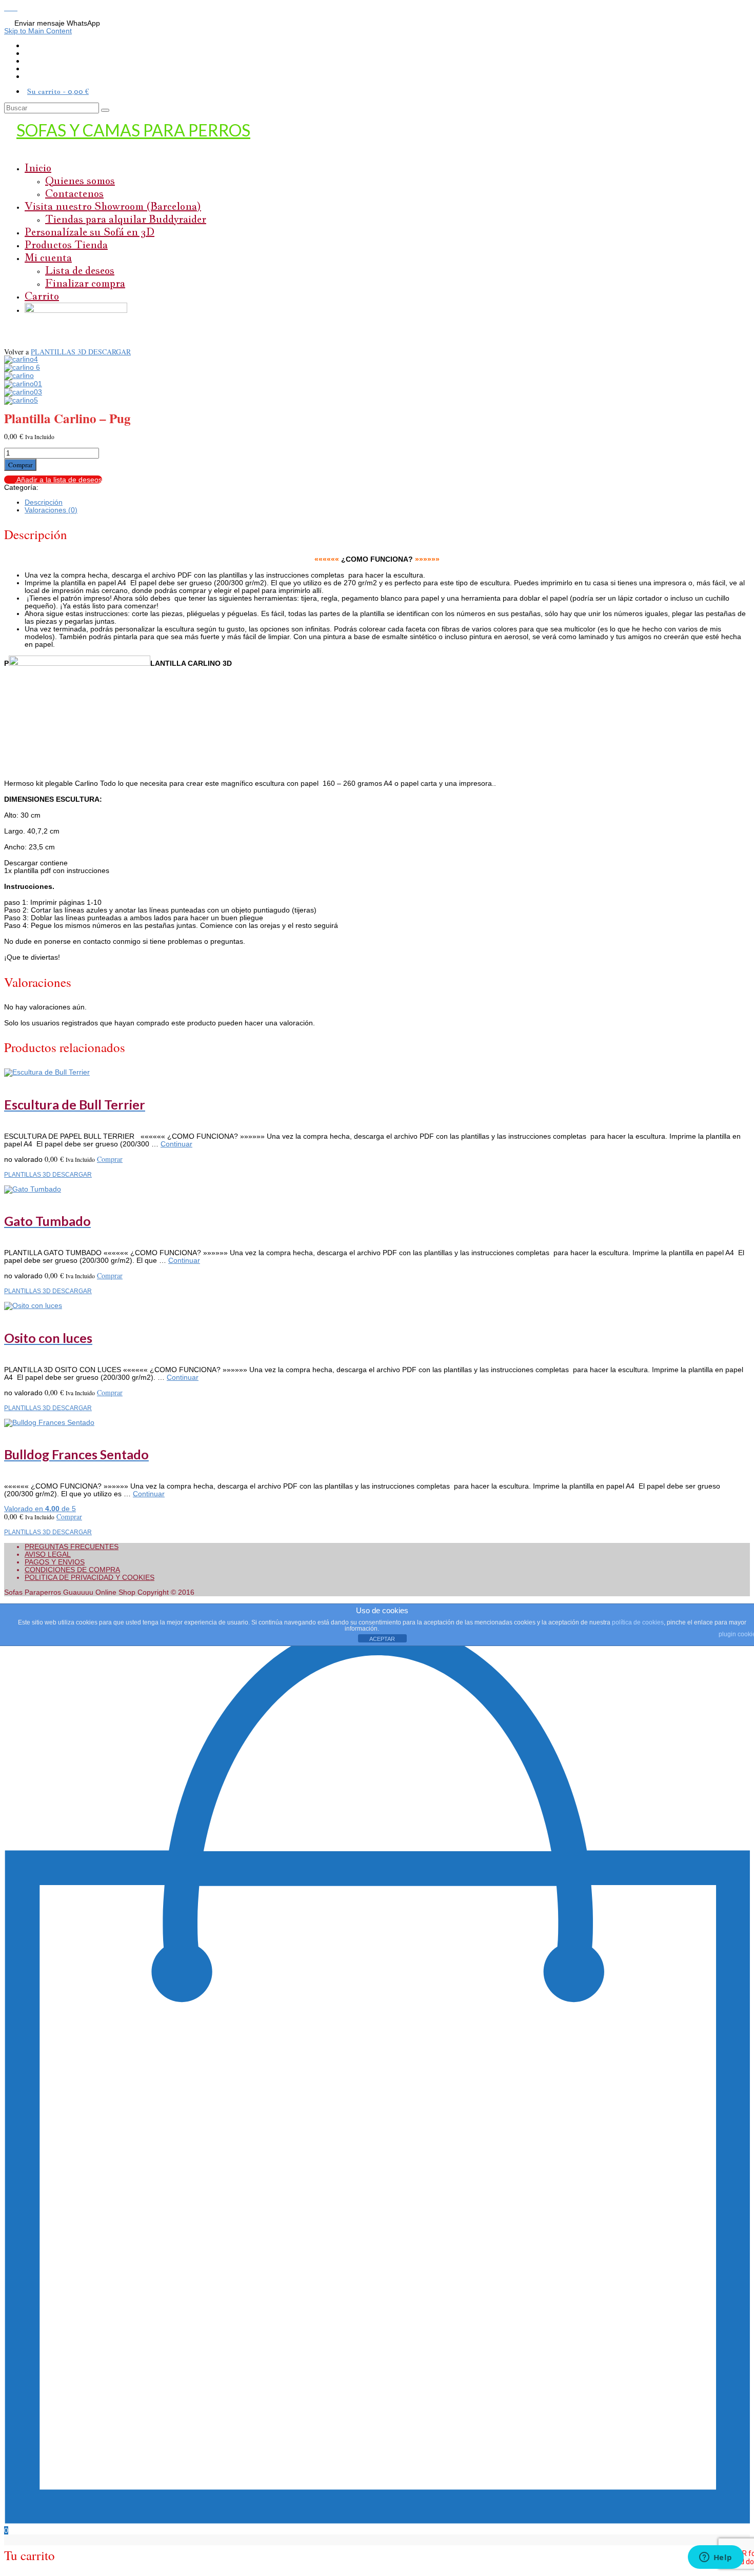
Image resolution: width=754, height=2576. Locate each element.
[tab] (387, 502)
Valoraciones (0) (51, 510)
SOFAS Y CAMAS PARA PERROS (133, 130)
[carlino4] (21, 359)
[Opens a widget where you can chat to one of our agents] (716, 2558)
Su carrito (58, 91)
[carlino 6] (22, 367)
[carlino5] (21, 400)
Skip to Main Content (38, 31)
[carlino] (19, 375)
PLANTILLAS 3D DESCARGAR (81, 352)
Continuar (176, 1144)
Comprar (20, 465)
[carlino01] (23, 384)
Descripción (44, 502)
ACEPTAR (382, 1639)
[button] (8, 8)
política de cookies (638, 1622)
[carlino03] (23, 392)
